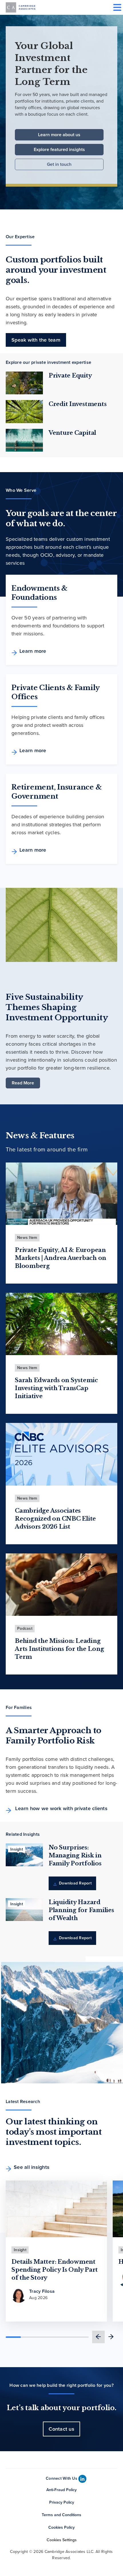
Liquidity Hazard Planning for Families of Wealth (81, 1910)
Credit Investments (78, 404)
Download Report (75, 1883)
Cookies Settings (62, 2540)
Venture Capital (72, 433)
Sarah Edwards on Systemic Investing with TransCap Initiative (56, 1388)
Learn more (33, 651)
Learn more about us (59, 135)
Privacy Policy (62, 2502)
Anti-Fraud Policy (61, 2490)
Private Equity (70, 376)
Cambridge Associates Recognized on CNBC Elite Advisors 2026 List (55, 1519)
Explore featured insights (59, 149)
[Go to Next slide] (111, 2337)
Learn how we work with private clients (61, 1808)
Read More (23, 1083)
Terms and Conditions (61, 2515)
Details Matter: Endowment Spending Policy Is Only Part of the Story (55, 2270)
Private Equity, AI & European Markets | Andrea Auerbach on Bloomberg (60, 1258)
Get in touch (59, 164)
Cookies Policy (61, 2527)
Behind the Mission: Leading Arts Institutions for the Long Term (59, 1649)
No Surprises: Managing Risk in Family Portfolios (75, 1855)
